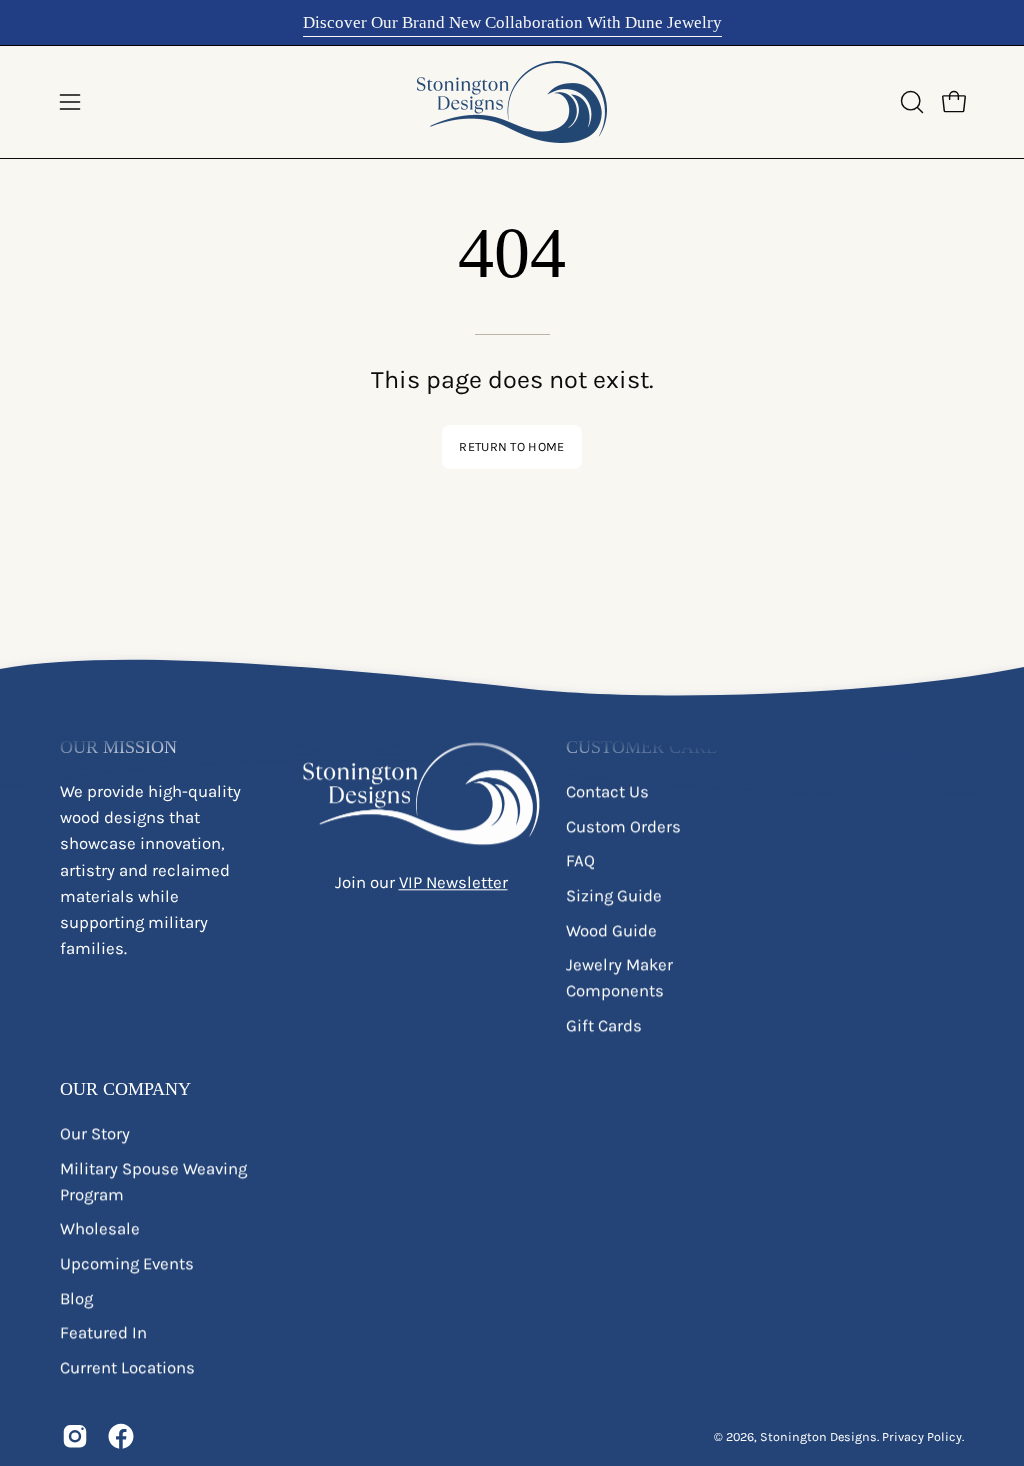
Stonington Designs (818, 1436)
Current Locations (127, 1367)
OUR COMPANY (125, 1090)
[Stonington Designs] (512, 102)
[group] (512, 22)
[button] (910, 102)
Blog (76, 1298)
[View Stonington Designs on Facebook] (121, 1437)
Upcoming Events (127, 1264)
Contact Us (607, 791)
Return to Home (511, 446)
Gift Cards (604, 1025)
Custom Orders (623, 826)
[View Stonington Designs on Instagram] (75, 1437)
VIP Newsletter (453, 882)
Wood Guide (611, 930)
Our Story (95, 1133)
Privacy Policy (922, 1436)
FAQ (580, 861)
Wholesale (100, 1229)
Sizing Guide (614, 895)
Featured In (103, 1333)
